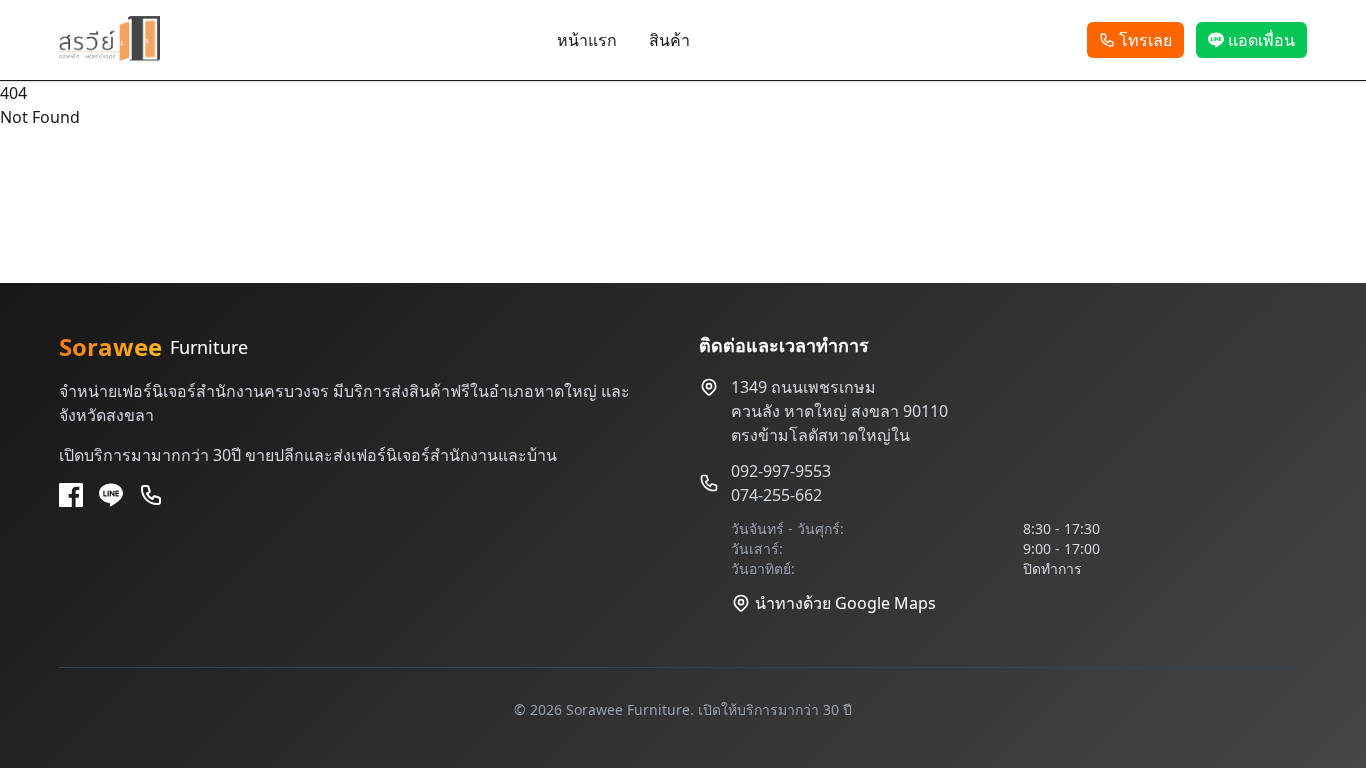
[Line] (111, 495)
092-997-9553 (781, 471)
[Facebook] (71, 495)
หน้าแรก (587, 40)
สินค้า (669, 40)
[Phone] (151, 495)
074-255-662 (776, 495)
